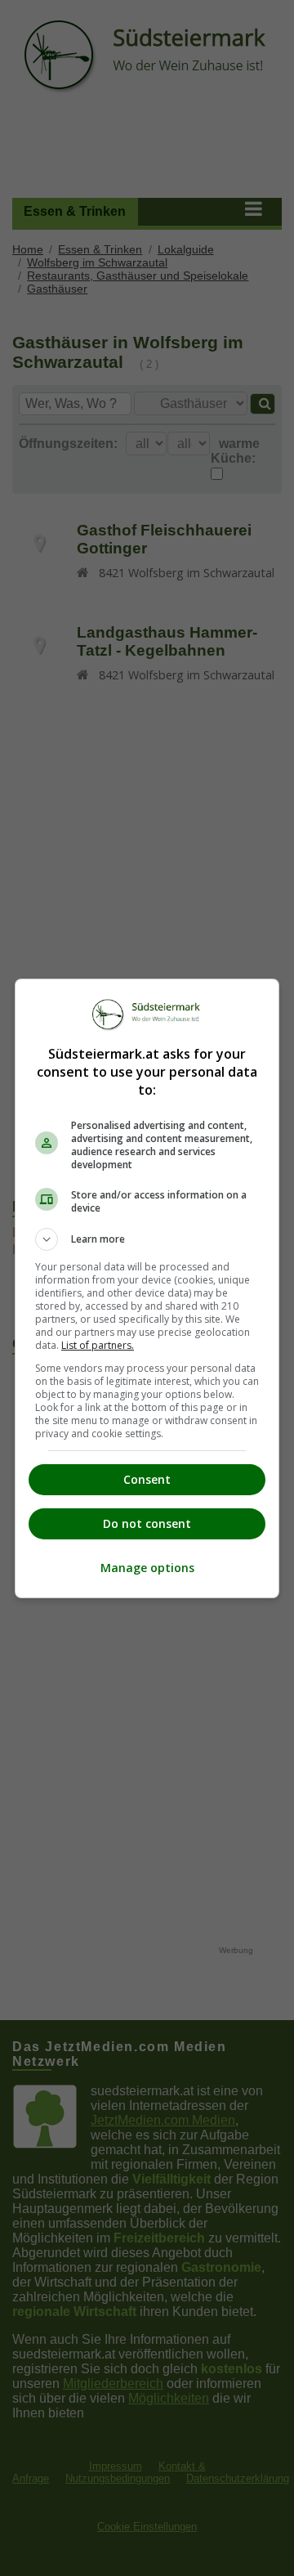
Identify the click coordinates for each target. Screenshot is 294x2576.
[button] (147, 1239)
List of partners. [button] (98, 1345)
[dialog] (147, 1288)
